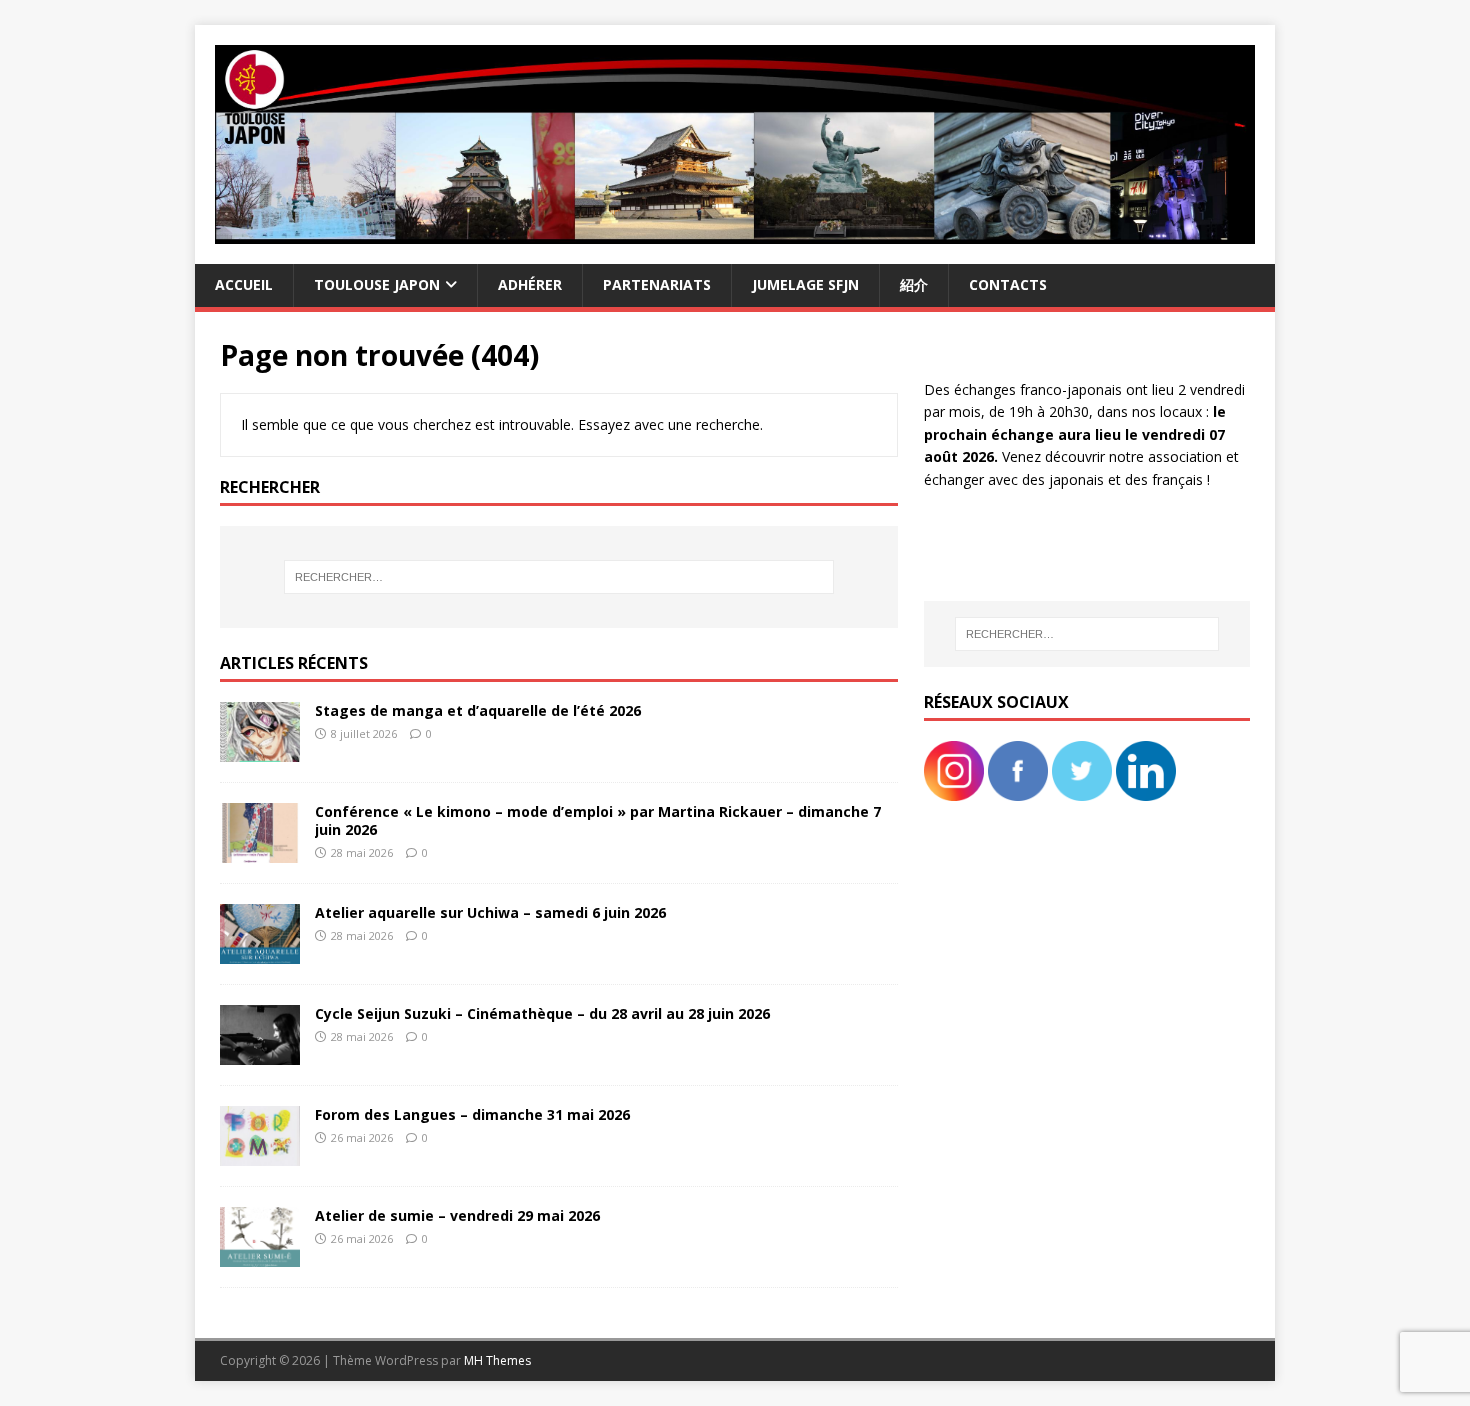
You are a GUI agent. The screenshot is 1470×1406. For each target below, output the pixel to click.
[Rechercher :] (559, 577)
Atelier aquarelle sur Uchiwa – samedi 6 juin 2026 (490, 912)
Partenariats (657, 284)
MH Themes (497, 1360)
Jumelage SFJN (805, 284)
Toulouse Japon (377, 284)
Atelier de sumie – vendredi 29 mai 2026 (457, 1215)
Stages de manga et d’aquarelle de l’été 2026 (478, 710)
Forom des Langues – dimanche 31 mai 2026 (472, 1114)
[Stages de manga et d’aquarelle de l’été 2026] (260, 749)
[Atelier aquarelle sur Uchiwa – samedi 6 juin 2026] (260, 952)
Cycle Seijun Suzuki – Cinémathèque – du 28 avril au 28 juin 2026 (542, 1013)
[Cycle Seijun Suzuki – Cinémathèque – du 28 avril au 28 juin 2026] (260, 1053)
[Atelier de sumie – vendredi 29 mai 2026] (260, 1255)
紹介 (914, 284)
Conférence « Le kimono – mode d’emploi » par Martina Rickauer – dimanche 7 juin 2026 (598, 820)
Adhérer (530, 284)
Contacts (1008, 284)
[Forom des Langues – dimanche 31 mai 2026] (260, 1154)
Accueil (244, 284)
